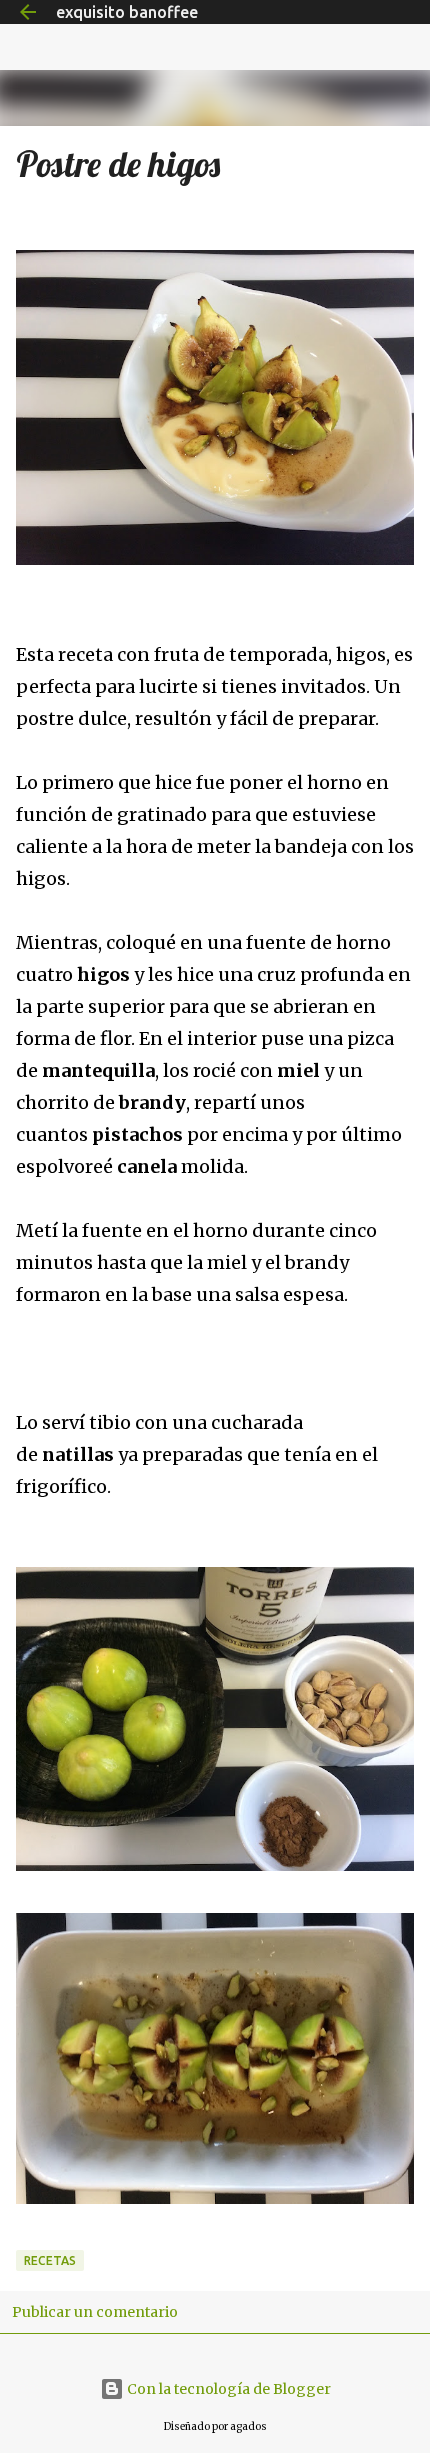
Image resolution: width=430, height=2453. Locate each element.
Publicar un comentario (95, 2312)
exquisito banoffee (127, 12)
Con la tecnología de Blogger (227, 2389)
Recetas (50, 2260)
